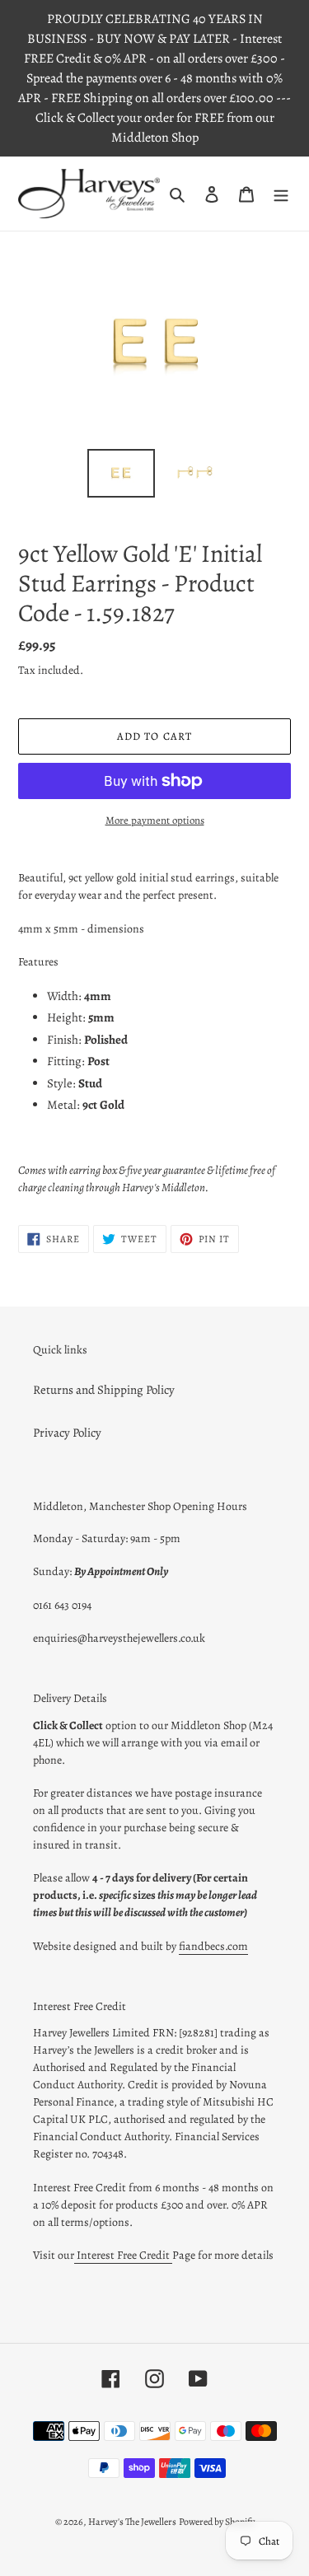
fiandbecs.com (213, 1946)
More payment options (155, 820)
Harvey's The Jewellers (132, 2522)
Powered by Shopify (217, 2522)
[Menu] (281, 194)
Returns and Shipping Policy (104, 1390)
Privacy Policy (67, 1433)
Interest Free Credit (123, 2255)
